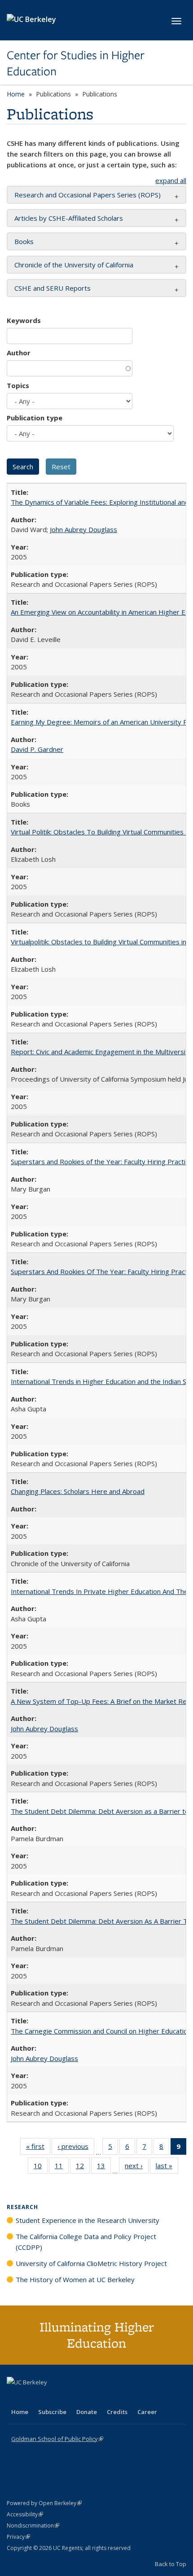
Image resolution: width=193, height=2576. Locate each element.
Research (22, 2207)
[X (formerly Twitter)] (15, 2397)
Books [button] (24, 241)
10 (41, 2168)
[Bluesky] (85, 2397)
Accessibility (25, 2514)
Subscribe (52, 2412)
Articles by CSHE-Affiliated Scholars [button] (69, 218)
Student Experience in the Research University (88, 2220)
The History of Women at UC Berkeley (75, 2279)
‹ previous (76, 2148)
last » (167, 2168)
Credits (117, 2412)
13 (104, 2168)
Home (16, 94)
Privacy (18, 2537)
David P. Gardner (37, 749)
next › (137, 2168)
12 (83, 2168)
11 (62, 2168)
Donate (87, 2412)
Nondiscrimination (33, 2526)
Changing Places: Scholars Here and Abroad (78, 1491)
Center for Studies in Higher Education (76, 63)
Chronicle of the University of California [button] (74, 265)
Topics (18, 385)
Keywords (24, 320)
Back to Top (171, 2564)
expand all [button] (171, 180)
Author (19, 353)
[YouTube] (50, 2397)
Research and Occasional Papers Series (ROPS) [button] (88, 195)
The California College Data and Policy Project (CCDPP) (86, 2242)
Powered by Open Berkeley (44, 2503)
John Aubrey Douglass (83, 529)
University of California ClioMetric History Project (91, 2263)
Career (147, 2412)
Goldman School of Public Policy (57, 2439)
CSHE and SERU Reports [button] (53, 288)
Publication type (35, 418)
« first (38, 2148)
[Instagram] (67, 2397)
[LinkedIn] (32, 2397)
